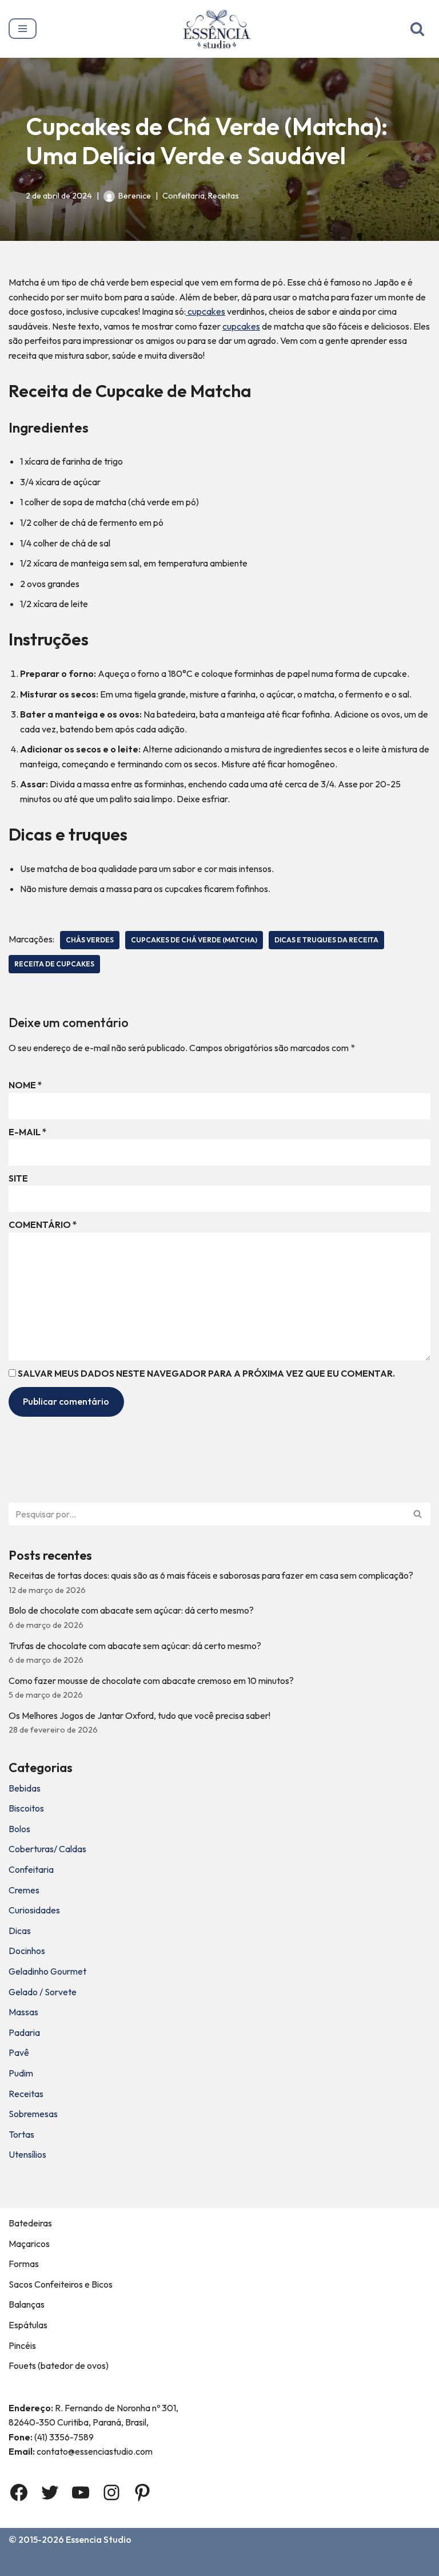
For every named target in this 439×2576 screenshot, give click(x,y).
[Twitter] (50, 2492)
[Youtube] (81, 2492)
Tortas (21, 2134)
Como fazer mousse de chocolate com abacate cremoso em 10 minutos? (151, 1681)
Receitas (224, 196)
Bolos (19, 1829)
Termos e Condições (205, 2564)
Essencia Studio (99, 2539)
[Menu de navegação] (23, 29)
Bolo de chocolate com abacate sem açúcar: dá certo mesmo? (131, 1610)
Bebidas (25, 1788)
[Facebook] (19, 2492)
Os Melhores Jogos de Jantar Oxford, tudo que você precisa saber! (139, 1715)
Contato (129, 2564)
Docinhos (27, 1951)
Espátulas (28, 2325)
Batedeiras (30, 2223)
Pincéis (22, 2345)
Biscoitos (26, 1808)
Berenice (135, 196)
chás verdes (90, 940)
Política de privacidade (312, 2564)
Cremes (24, 1890)
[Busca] (417, 29)
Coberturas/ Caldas (47, 1849)
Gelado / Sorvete (43, 1992)
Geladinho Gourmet (47, 1971)
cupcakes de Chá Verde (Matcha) (194, 940)
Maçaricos (29, 2244)
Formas (24, 2264)
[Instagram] (111, 2492)
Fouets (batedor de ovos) (59, 2365)
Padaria (24, 2032)
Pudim (21, 2073)
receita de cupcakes (54, 964)
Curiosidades (34, 1910)
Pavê (19, 2052)
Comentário (43, 1224)
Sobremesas (33, 2114)
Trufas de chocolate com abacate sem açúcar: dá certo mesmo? (135, 1646)
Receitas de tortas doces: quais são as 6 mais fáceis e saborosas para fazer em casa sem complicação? (211, 1575)
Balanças (27, 2304)
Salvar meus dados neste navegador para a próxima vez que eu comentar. (206, 1373)
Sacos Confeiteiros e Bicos (61, 2284)
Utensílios (27, 2154)
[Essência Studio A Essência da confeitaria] (220, 29)
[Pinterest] (142, 2492)
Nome (25, 1085)
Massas (23, 2012)
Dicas (20, 1931)
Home (23, 2564)
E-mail (28, 1132)
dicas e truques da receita (326, 940)
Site (18, 1178)
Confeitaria (183, 196)
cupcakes (205, 311)
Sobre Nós (73, 2564)
